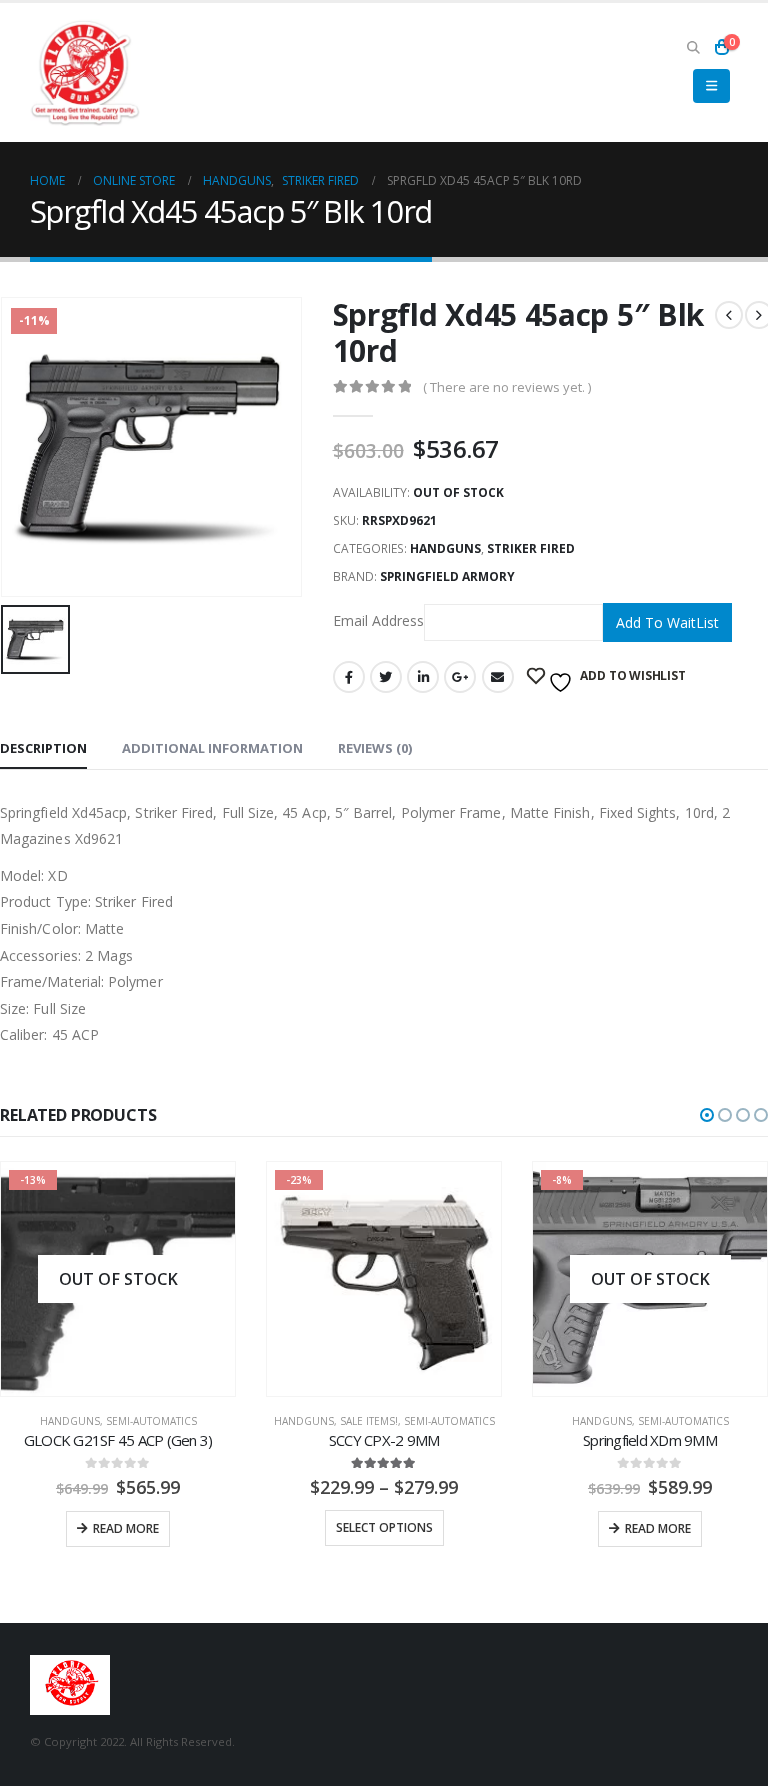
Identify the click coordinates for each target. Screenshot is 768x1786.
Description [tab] (43, 748)
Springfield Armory (447, 576)
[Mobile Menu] (711, 86)
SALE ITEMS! (369, 1421)
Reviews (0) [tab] (375, 748)
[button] (707, 1115)
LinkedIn (423, 677)
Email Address (378, 620)
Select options (384, 1527)
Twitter (386, 677)
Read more (126, 1528)
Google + (460, 677)
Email (498, 677)
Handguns (445, 548)
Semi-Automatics (151, 1421)
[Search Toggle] (693, 47)
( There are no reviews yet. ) (507, 387)
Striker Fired (531, 548)
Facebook (349, 677)
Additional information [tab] (212, 748)
